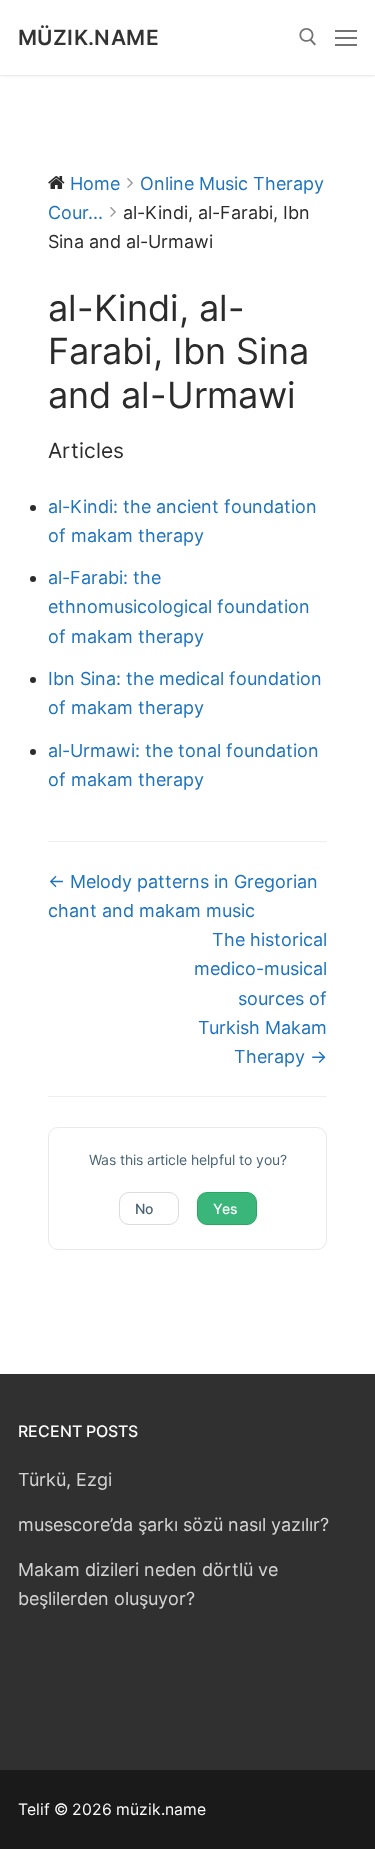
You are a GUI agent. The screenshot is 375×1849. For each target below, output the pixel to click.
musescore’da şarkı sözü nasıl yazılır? (173, 1524)
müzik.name (88, 37)
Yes (225, 1208)
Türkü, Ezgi (65, 1479)
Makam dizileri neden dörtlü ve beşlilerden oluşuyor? (148, 1584)
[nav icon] (346, 37)
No (144, 1208)
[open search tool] (308, 37)
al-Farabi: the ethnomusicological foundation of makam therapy (179, 606)
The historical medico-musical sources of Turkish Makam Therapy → (260, 997)
